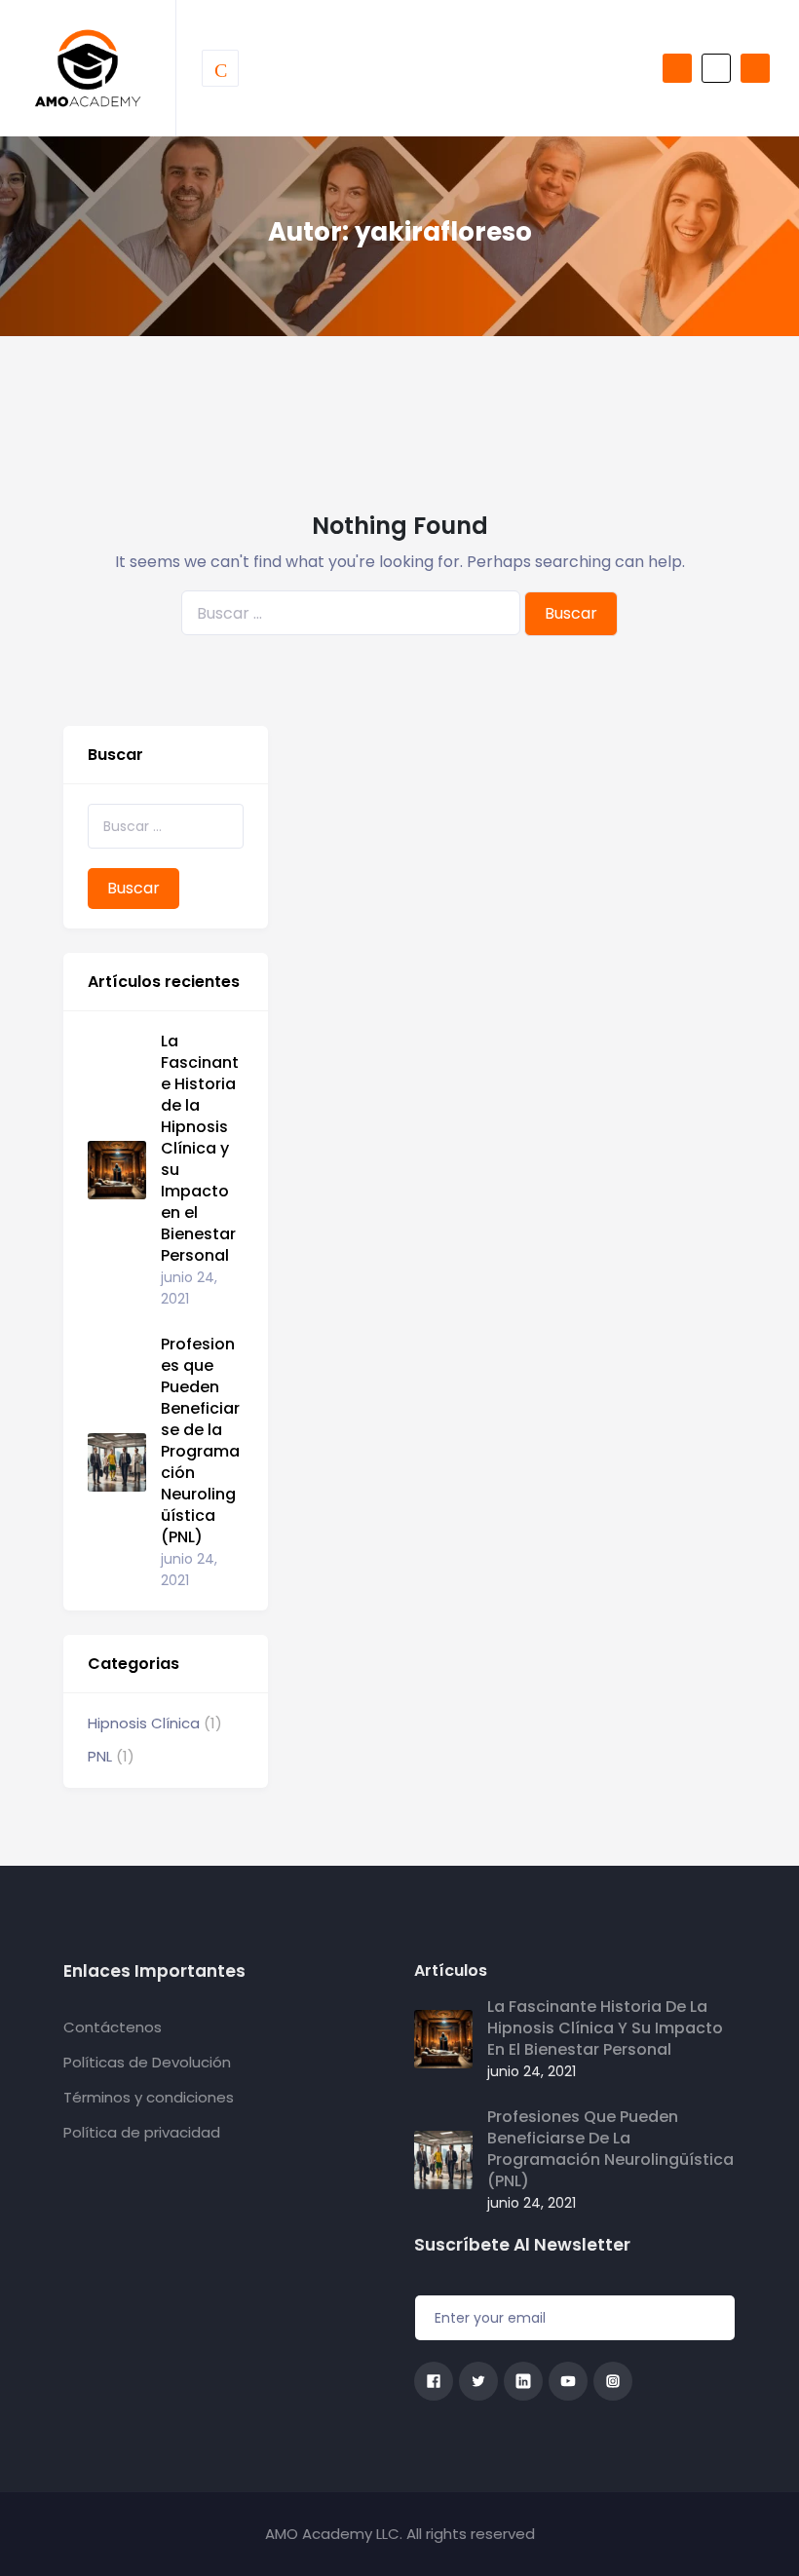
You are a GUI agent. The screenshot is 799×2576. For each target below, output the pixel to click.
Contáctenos (113, 2027)
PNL (100, 1756)
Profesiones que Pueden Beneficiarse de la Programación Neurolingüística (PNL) (200, 1441)
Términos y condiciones (149, 2097)
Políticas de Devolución (147, 2062)
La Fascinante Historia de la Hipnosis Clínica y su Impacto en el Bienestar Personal (200, 1149)
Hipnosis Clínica (144, 1723)
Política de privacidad (142, 2132)
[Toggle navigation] (220, 68)
